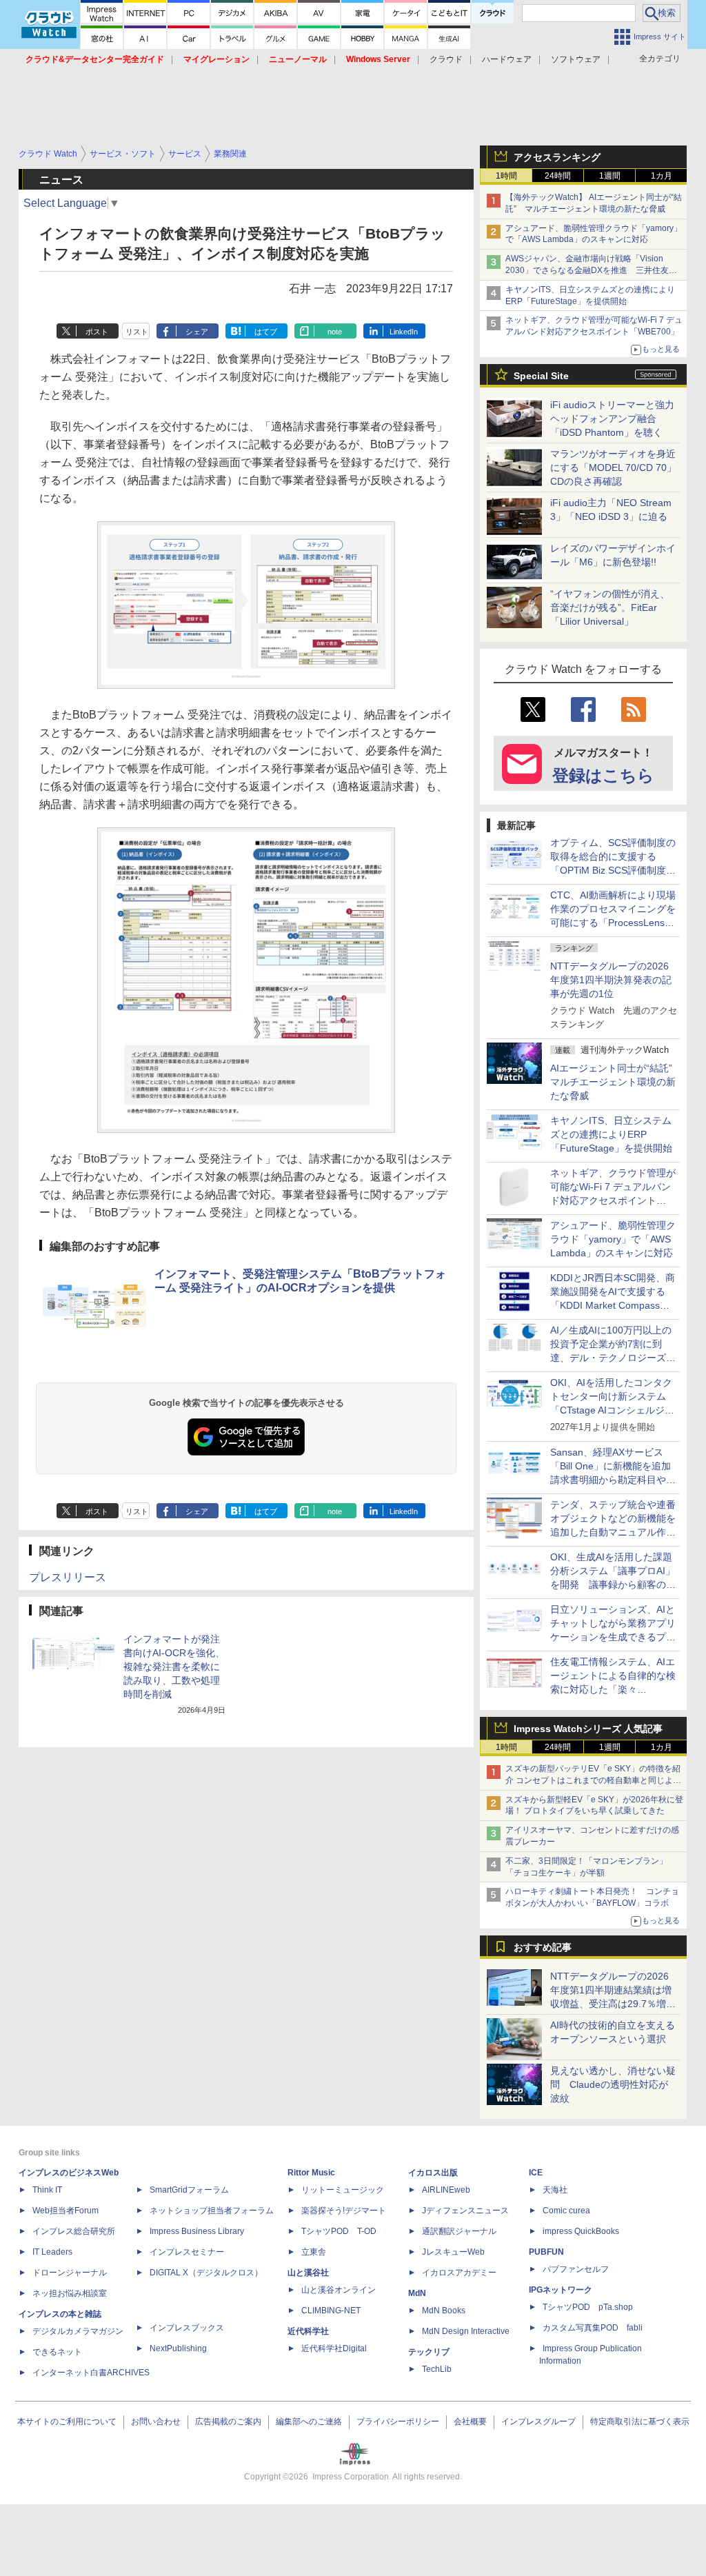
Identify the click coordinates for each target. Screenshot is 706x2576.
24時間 (558, 176)
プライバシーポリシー (398, 2422)
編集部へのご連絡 (309, 2422)
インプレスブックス (187, 2328)
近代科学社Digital (334, 2348)
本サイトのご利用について (67, 2422)
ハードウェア (507, 59)
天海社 (555, 2190)
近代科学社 (308, 2331)
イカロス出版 (433, 2173)
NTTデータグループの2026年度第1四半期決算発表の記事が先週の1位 (611, 980)
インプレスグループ (538, 2422)
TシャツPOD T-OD (339, 2231)
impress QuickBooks (581, 2231)
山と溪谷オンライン (339, 2290)
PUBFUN (546, 2252)
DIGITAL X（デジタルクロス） (206, 2273)
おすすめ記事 (543, 1947)
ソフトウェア (576, 59)
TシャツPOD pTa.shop (588, 2307)
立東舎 (314, 2252)
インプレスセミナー (187, 2252)
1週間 (610, 176)
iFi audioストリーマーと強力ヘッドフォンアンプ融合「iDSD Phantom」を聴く (612, 419)
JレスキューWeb (453, 2252)
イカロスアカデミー (459, 2273)
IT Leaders (52, 2252)
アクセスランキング (557, 157)
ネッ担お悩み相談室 (70, 2293)
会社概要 (470, 2422)
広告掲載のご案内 (228, 2422)
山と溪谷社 (308, 2273)
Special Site (541, 376)
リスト (137, 332)
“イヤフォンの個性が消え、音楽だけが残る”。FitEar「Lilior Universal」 (610, 607)
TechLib (437, 2369)
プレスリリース (68, 1577)
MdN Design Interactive (466, 2331)
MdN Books (444, 2311)
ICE (536, 2173)
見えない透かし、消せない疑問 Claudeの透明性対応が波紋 (613, 2084)
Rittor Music (311, 2173)
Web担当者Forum (65, 2211)
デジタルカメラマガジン (78, 2331)
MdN (417, 2293)
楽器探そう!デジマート (344, 2211)
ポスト (97, 332)
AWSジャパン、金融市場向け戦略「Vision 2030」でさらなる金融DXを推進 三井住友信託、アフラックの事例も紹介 (591, 270)
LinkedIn (404, 332)
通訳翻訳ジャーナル (459, 2231)
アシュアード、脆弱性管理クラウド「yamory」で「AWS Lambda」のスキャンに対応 (613, 1239)
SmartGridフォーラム (189, 2190)
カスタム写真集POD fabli (593, 2328)
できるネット (57, 2352)
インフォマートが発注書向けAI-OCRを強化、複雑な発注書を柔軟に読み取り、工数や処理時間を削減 (174, 1667)
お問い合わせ (156, 2422)
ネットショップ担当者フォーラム (212, 2211)
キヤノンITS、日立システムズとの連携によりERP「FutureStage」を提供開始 (611, 1134)
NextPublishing (178, 2348)
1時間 (506, 176)
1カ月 (662, 176)
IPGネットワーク (561, 2290)
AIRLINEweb (446, 2190)
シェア (197, 332)
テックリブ (429, 2352)
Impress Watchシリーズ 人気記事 (588, 1729)
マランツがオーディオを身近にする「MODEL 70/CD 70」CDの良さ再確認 (613, 467)
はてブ (266, 332)
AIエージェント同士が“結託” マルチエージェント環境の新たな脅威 (616, 1082)
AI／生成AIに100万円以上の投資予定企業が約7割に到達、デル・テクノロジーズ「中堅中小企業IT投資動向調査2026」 (613, 1358)
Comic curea (566, 2211)
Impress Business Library (197, 2231)
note (335, 332)
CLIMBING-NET (331, 2311)
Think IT (47, 2190)
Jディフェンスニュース (465, 2211)
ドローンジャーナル (70, 2273)
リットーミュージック (343, 2190)
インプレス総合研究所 (74, 2231)
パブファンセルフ (576, 2269)
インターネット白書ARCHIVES (91, 2373)
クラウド (446, 59)
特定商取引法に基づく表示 (640, 2422)
